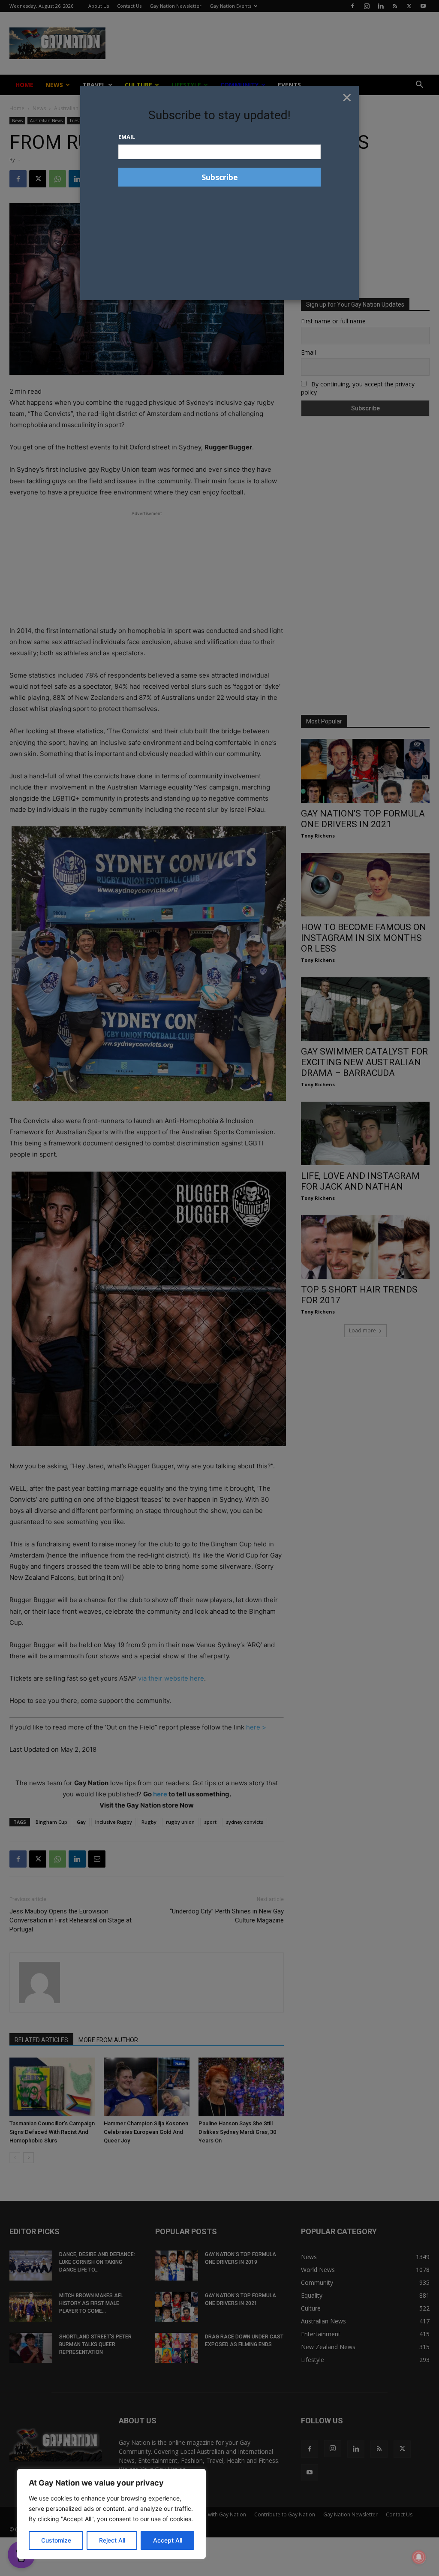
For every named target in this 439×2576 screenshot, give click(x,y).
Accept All (168, 2540)
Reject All (112, 2540)
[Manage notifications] (419, 2557)
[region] (111, 2514)
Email (127, 137)
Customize (56, 2540)
